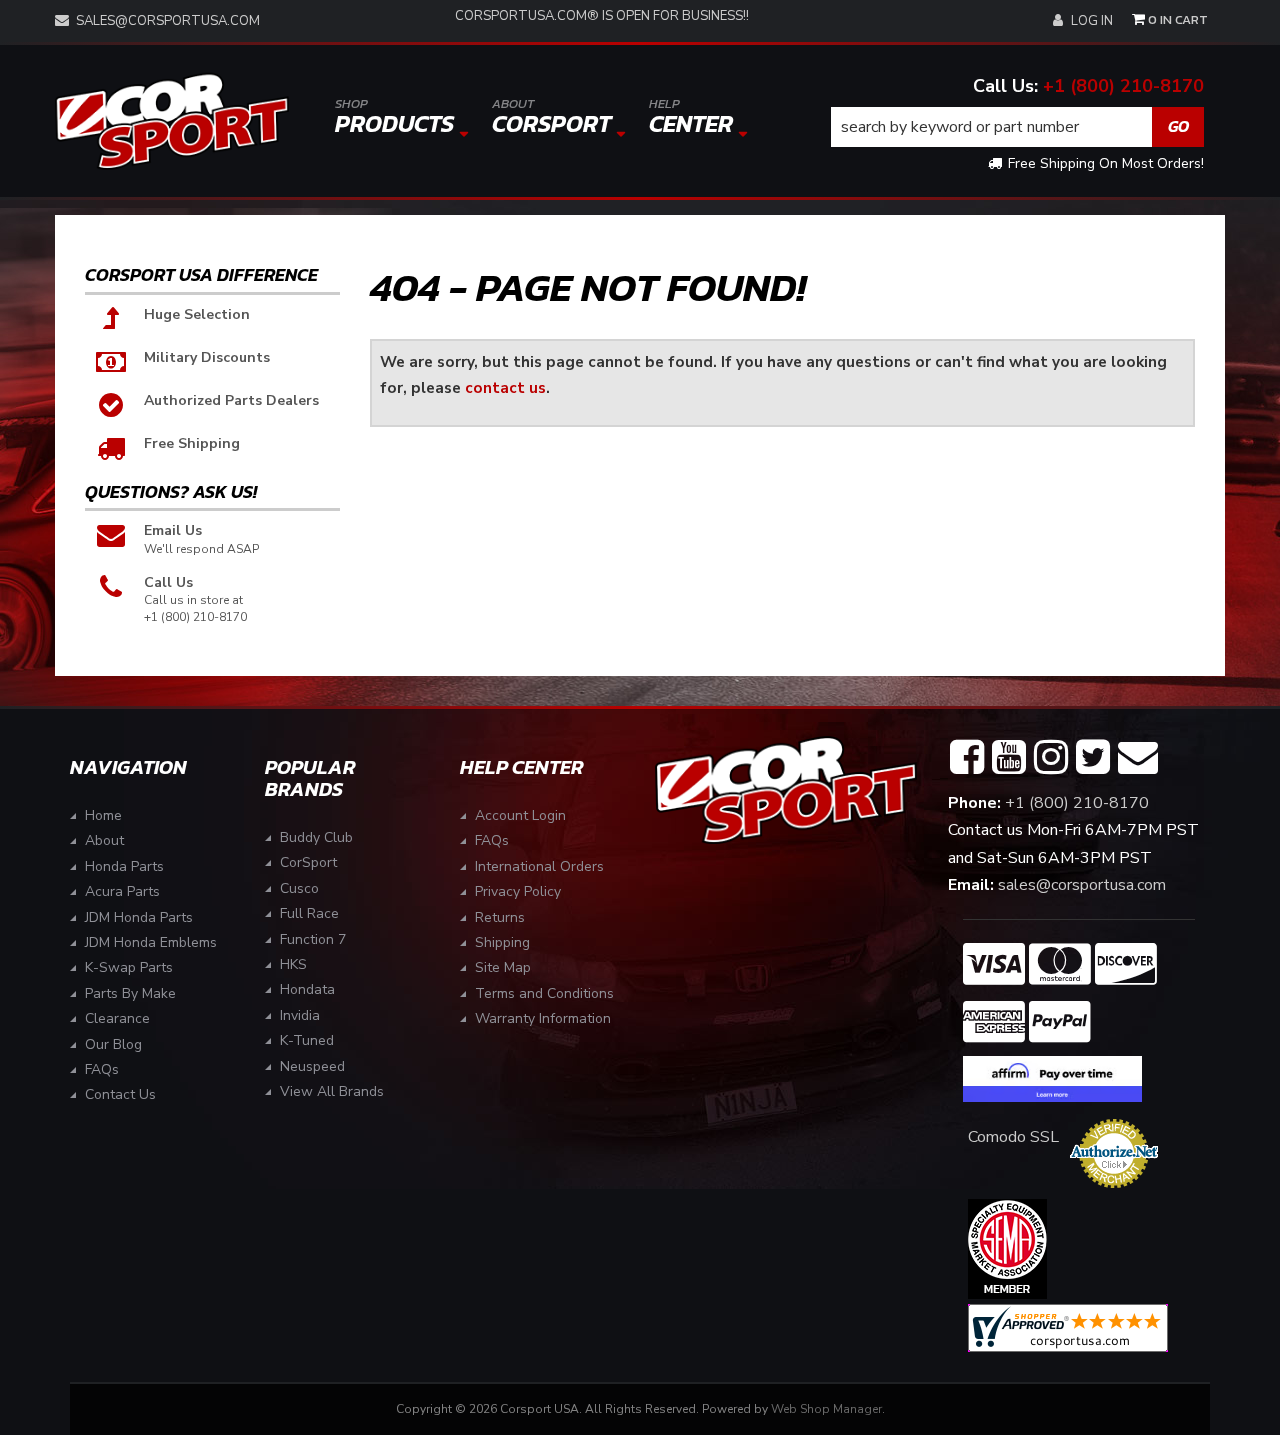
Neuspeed (312, 1066)
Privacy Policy (518, 891)
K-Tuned (307, 1040)
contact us (505, 387)
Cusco (299, 888)
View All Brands (332, 1091)
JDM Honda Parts (139, 917)
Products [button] (394, 117)
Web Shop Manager (826, 1409)
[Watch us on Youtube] (1009, 758)
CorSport (308, 862)
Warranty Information (543, 1018)
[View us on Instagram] (1051, 758)
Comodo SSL (1013, 1137)
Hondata (307, 989)
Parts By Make (130, 993)
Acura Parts (122, 891)
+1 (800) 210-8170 (1123, 86)
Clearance (117, 1018)
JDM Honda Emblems (151, 942)
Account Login (520, 815)
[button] (1018, 127)
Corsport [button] (551, 117)
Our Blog (113, 1044)
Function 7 (313, 939)
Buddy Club (316, 837)
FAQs (102, 1069)
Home (103, 815)
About (104, 840)
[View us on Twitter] (1093, 758)
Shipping (502, 942)
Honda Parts (124, 866)
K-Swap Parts (129, 967)
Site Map (503, 967)
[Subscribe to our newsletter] (1138, 758)
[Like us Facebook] (967, 758)
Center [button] (691, 117)
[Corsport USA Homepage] (172, 121)
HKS (293, 964)
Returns (500, 917)
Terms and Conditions (544, 993)
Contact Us (120, 1094)
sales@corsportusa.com (168, 21)
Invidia (300, 1015)
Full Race (309, 913)
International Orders (539, 866)
